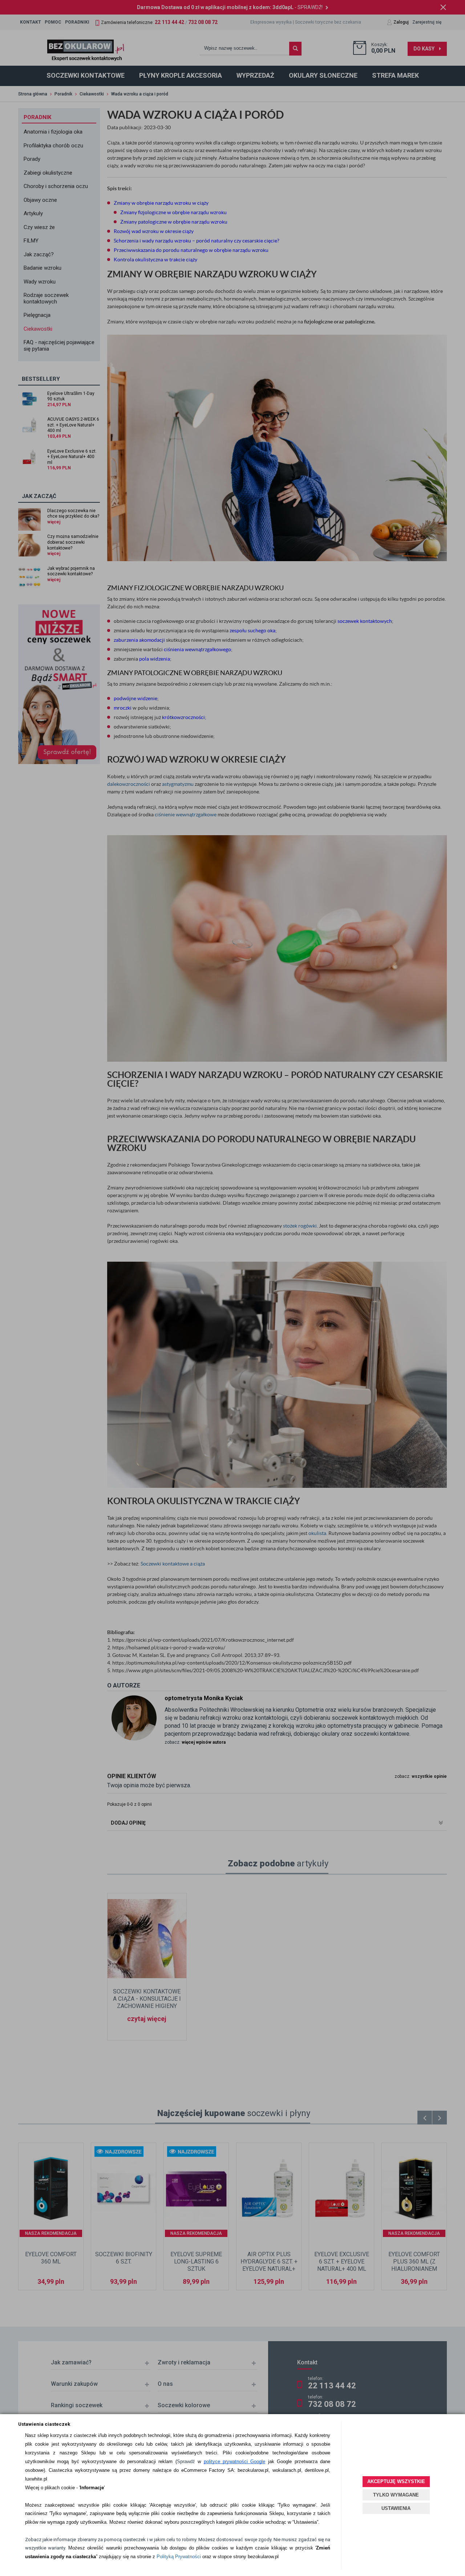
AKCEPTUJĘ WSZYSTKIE (396, 2481)
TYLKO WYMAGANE (396, 2495)
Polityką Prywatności (179, 2557)
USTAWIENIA (396, 2508)
